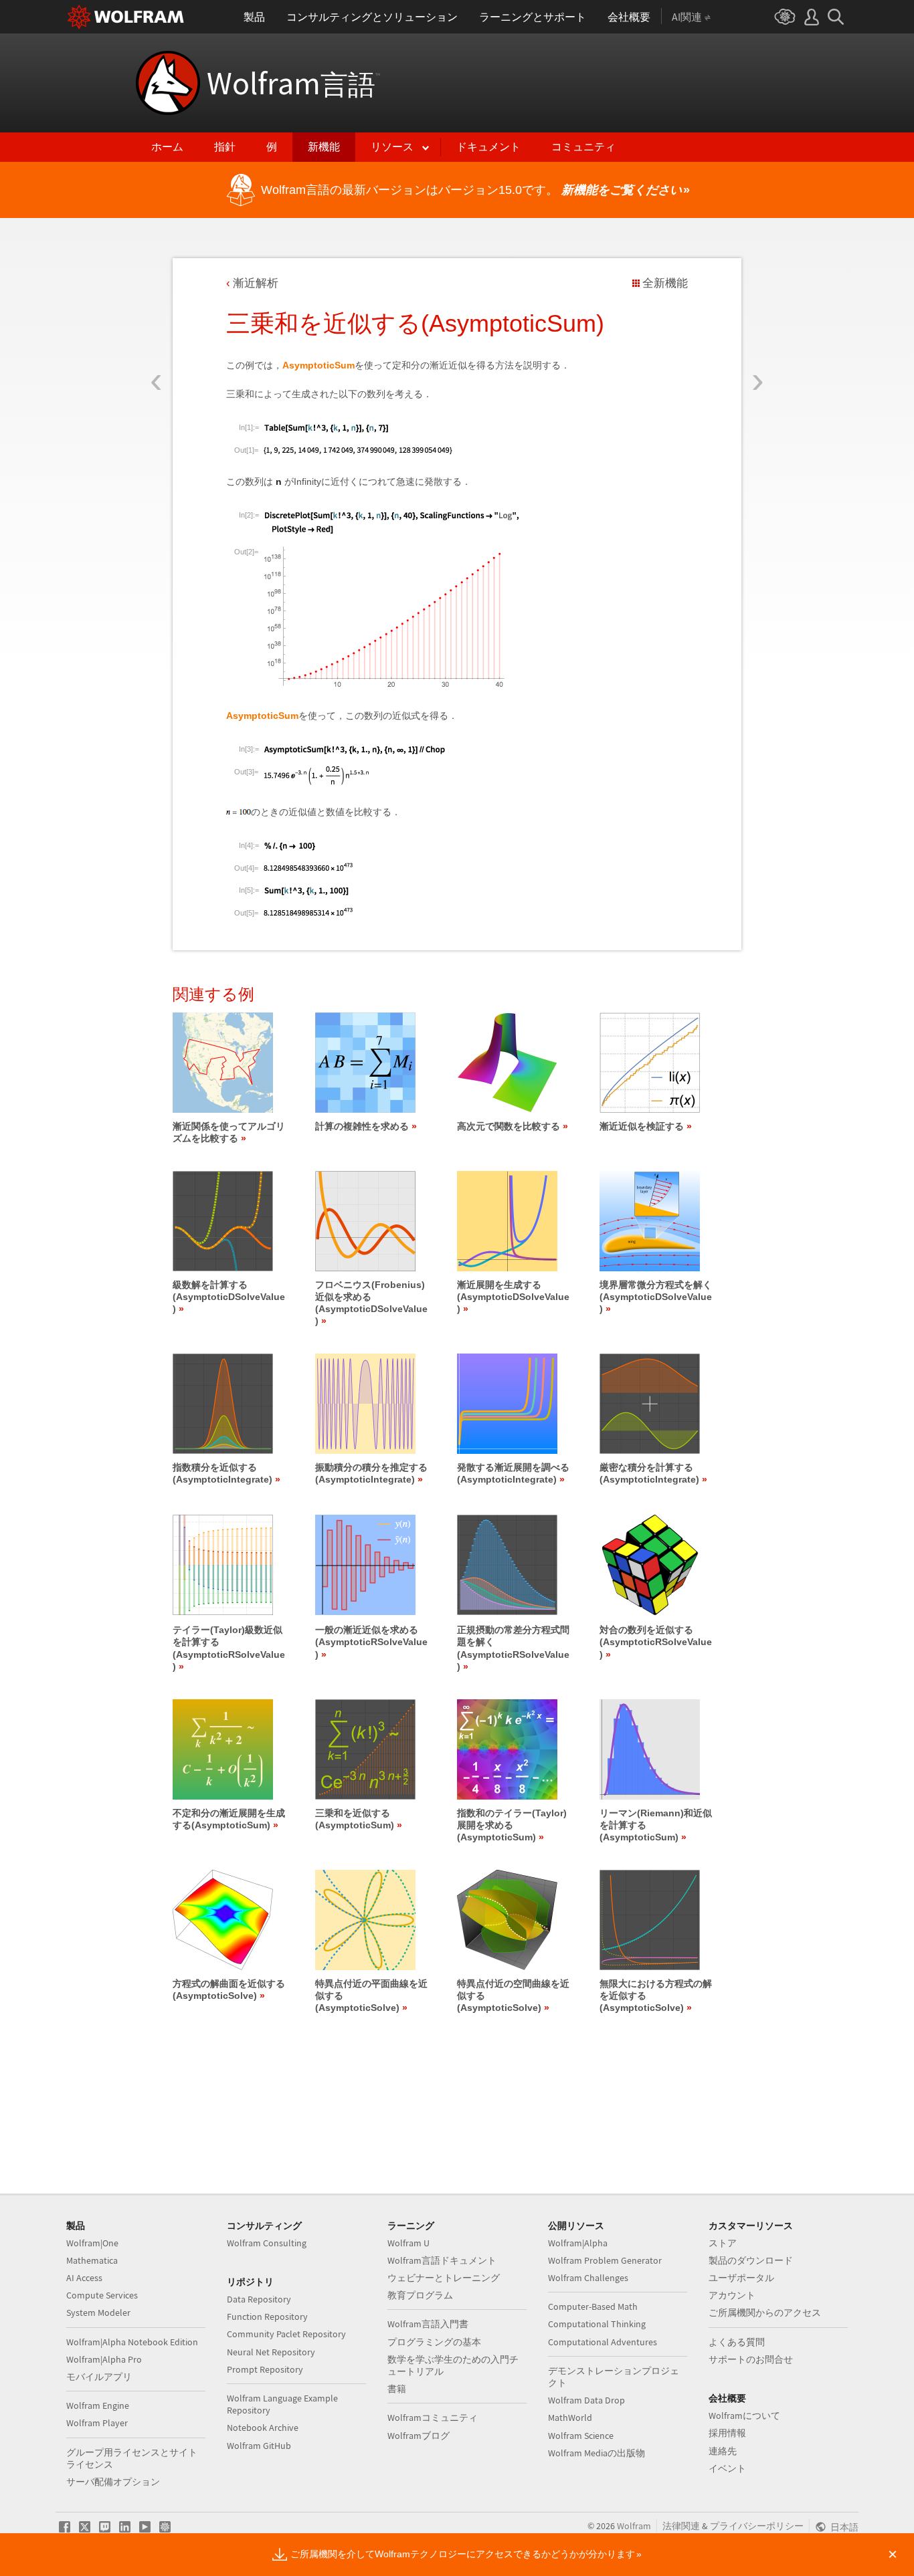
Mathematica (92, 2260)
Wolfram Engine (98, 2405)
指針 (225, 147)
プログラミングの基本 (434, 2342)
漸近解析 (256, 283)
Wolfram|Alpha (578, 2243)
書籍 (397, 2389)
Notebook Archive (263, 2428)
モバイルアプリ (99, 2377)
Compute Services (102, 2295)
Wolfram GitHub (259, 2446)
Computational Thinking (597, 2324)
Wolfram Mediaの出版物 (597, 2453)
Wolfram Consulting (267, 2243)
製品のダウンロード (751, 2260)
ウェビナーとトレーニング (444, 2278)
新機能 (324, 147)
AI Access (84, 2278)
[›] (758, 303)
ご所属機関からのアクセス (765, 2313)
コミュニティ (583, 147)
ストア (723, 2243)
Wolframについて (744, 2416)
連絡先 (723, 2451)
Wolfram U (408, 2243)
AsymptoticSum (318, 365)
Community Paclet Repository (286, 2334)
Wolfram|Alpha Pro (104, 2359)
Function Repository (267, 2317)
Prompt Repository (265, 2369)
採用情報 (727, 2433)
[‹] (156, 303)
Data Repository (259, 2299)
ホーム (167, 147)
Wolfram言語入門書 (428, 2324)
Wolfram (293, 83)
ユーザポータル (741, 2278)
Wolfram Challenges (588, 2278)
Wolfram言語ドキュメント (442, 2260)
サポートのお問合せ (751, 2359)
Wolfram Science (581, 2436)
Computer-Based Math (593, 2306)
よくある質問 (737, 2342)
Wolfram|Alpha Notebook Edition (132, 2342)
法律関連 (681, 2526)
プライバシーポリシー (757, 2526)
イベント (727, 2468)
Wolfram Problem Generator (605, 2260)
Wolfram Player (97, 2423)
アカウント (732, 2295)
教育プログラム (420, 2295)
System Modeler (98, 2313)
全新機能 (665, 283)
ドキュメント (488, 147)
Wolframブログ (419, 2436)
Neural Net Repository (271, 2352)
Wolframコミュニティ (433, 2418)
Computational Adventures (603, 2342)
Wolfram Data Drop (586, 2400)
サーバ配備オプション (113, 2482)
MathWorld (570, 2418)
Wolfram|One (92, 2243)
